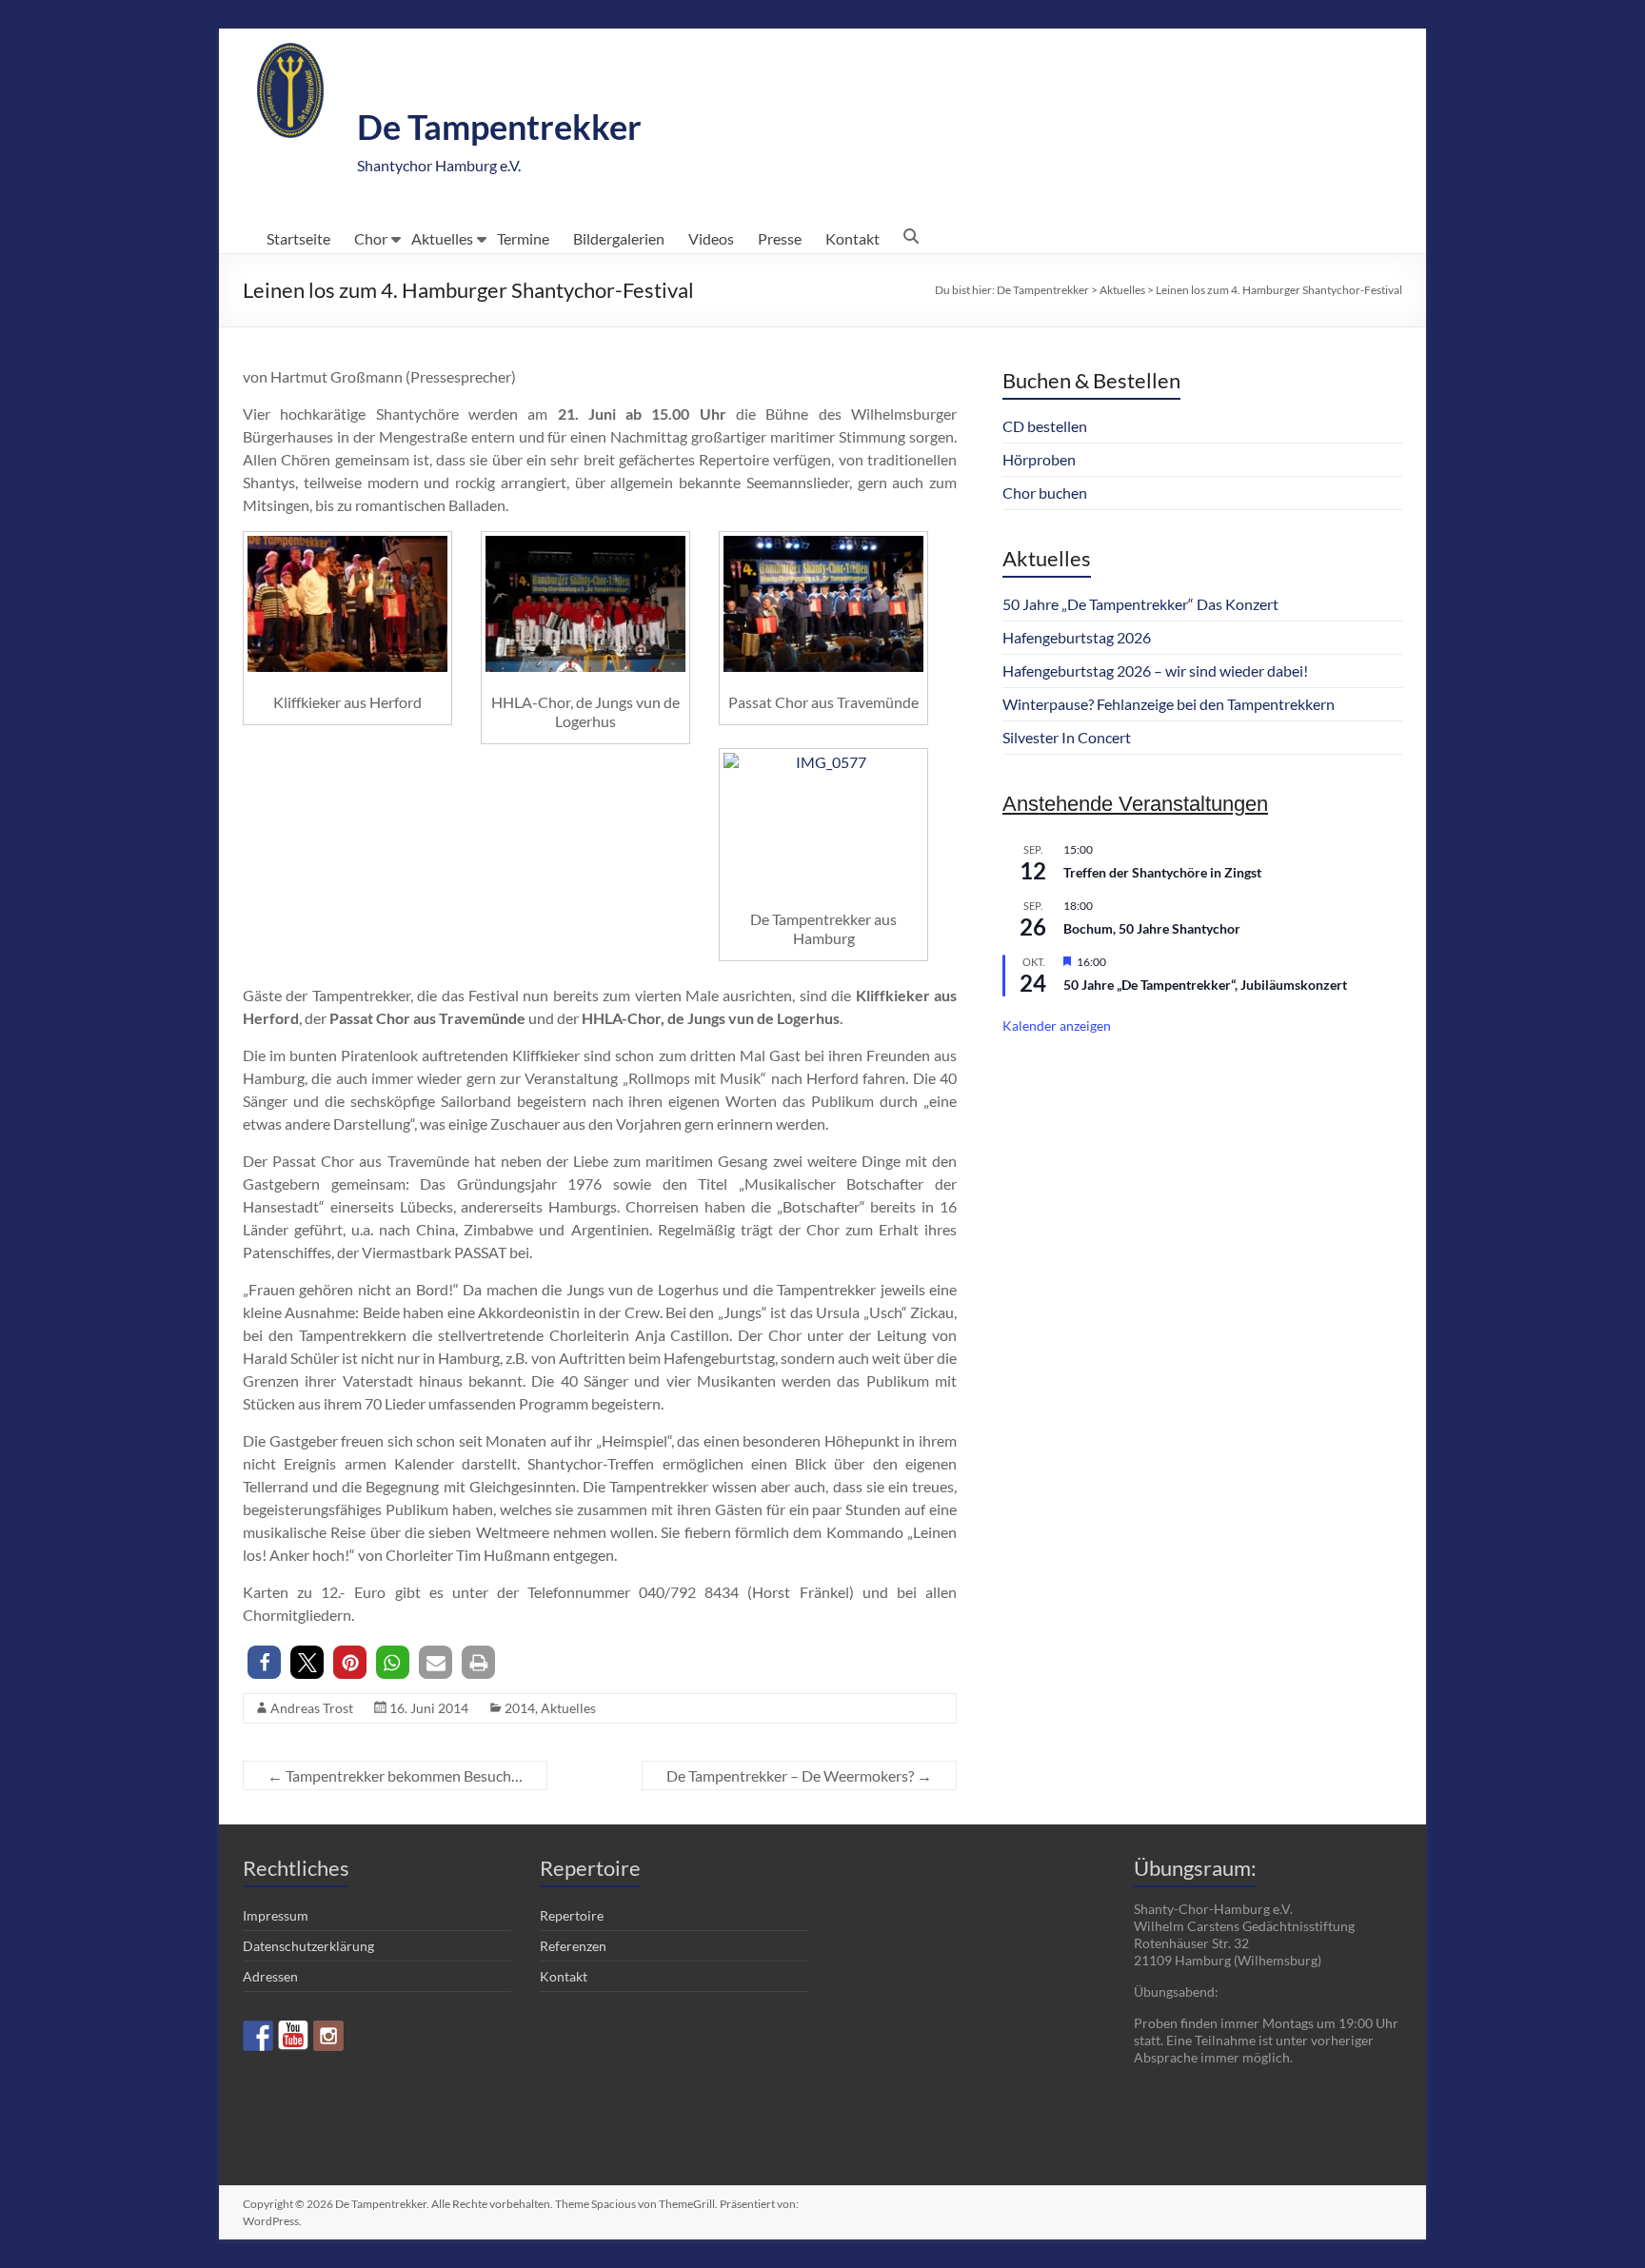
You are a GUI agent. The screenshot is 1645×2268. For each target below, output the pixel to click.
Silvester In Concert (1067, 737)
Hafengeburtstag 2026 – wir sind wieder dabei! (1155, 671)
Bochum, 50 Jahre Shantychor (1152, 928)
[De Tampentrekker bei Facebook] (258, 2036)
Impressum (276, 1915)
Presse (780, 238)
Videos (711, 238)
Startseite (298, 238)
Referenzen (573, 1946)
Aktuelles (442, 238)
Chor (371, 238)
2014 (520, 1708)
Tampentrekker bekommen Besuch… (395, 1775)
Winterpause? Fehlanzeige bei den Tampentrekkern (1169, 704)
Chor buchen (1045, 493)
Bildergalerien (619, 238)
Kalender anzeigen (1057, 1026)
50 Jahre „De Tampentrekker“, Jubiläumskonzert (1205, 985)
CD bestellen (1045, 426)
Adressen (270, 1976)
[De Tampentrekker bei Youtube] (293, 2036)
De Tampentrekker (499, 127)
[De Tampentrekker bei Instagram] (328, 2036)
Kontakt (852, 238)
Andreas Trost (312, 1708)
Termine (523, 238)
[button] (264, 1662)
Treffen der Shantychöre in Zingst (1162, 872)
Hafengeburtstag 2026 (1077, 637)
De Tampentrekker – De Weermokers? (799, 1775)
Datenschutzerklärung (308, 1946)
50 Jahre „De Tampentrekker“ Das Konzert (1140, 604)
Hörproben (1039, 459)
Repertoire (572, 1915)
